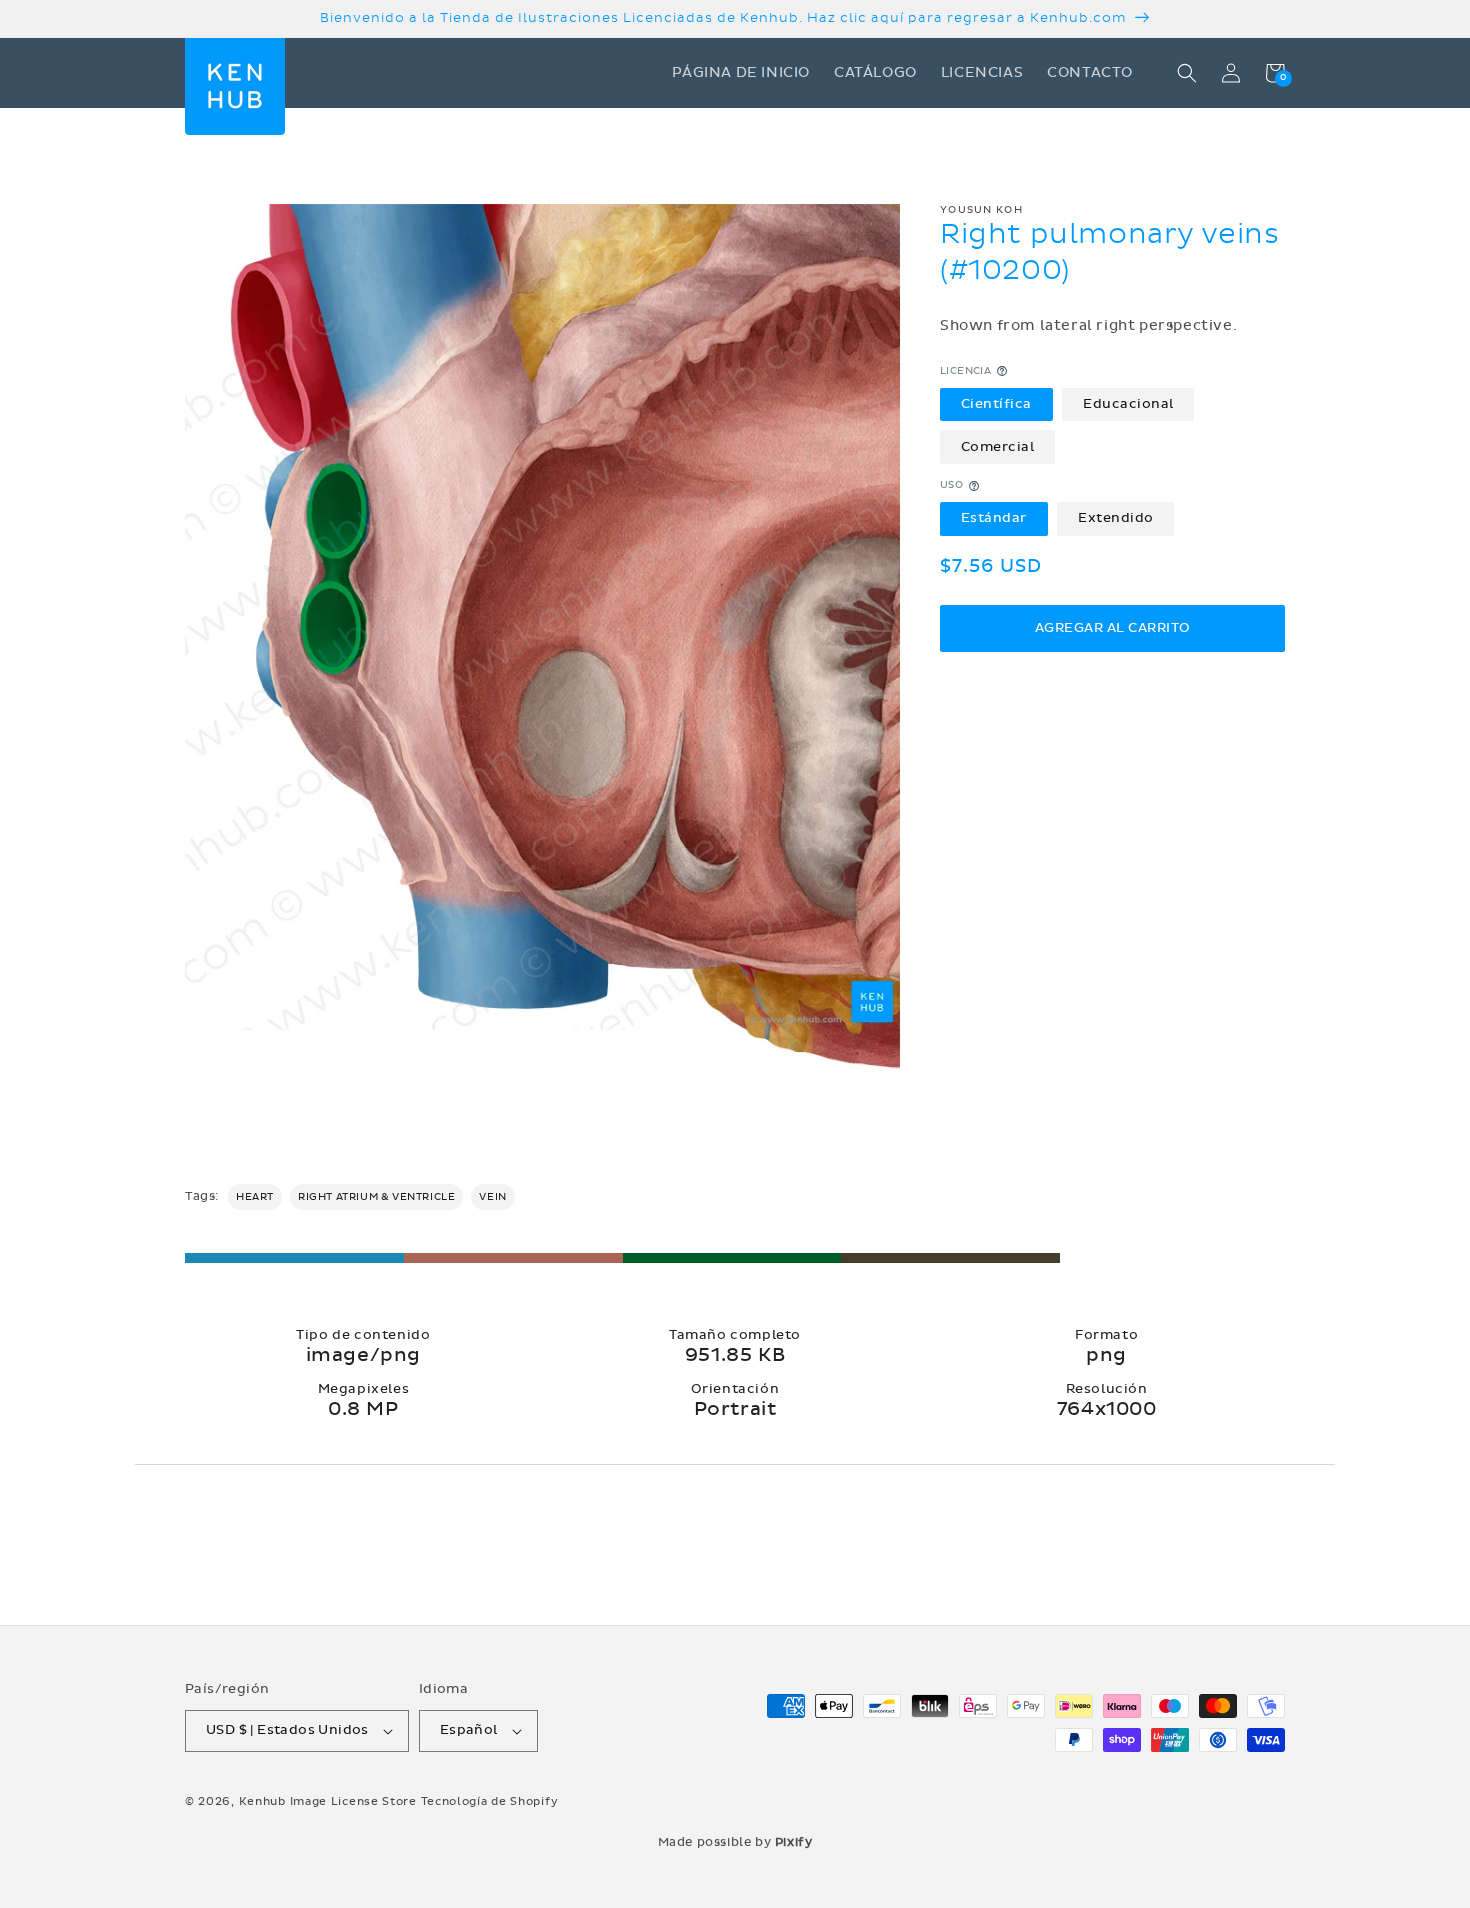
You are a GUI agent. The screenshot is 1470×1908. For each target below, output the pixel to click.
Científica (996, 404)
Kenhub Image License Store (328, 1801)
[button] (1187, 73)
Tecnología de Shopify (490, 1801)
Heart (255, 1197)
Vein (492, 1197)
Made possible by (735, 1842)
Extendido (1116, 519)
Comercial (998, 447)
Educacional (1128, 404)
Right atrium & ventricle (376, 1197)
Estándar (994, 519)
